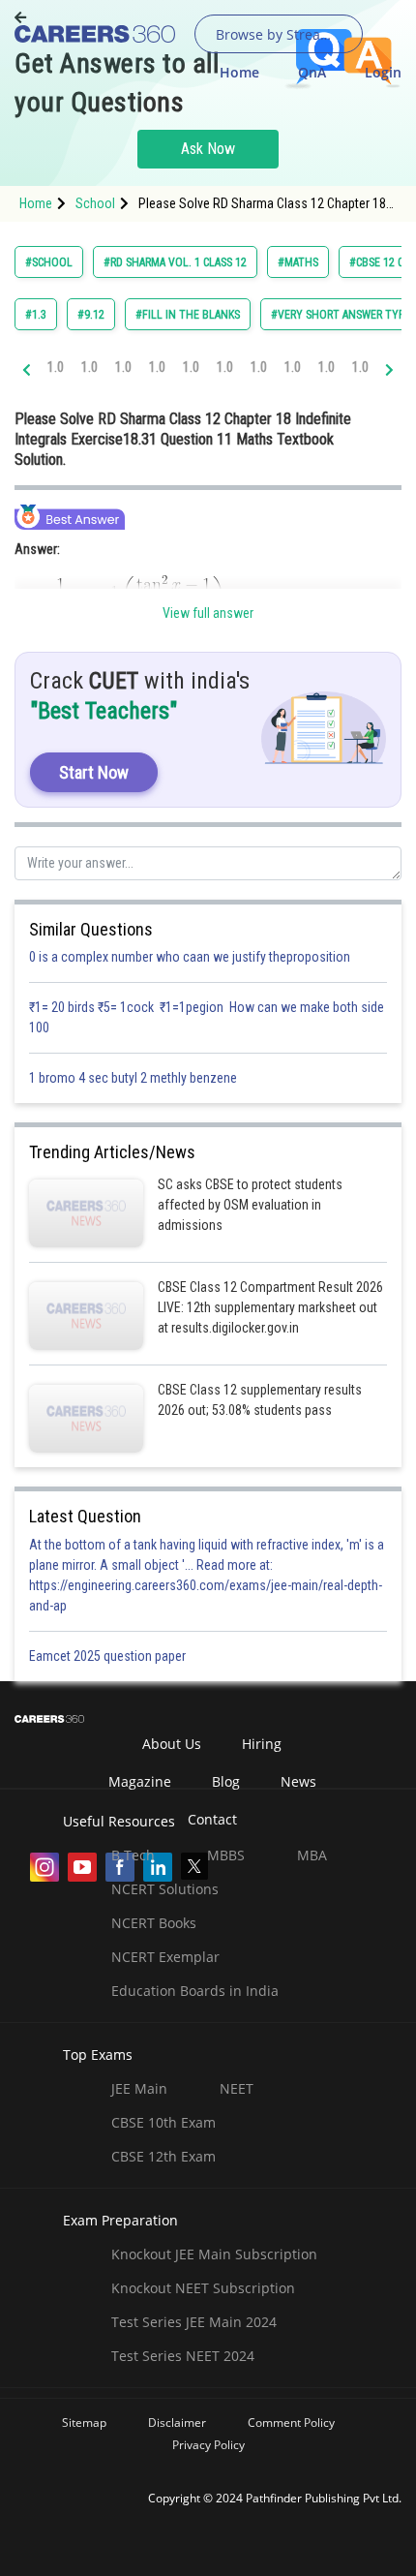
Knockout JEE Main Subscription (214, 2254)
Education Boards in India (195, 1991)
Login (383, 72)
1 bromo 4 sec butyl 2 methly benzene (136, 1078)
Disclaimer (177, 2423)
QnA (312, 72)
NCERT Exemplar (165, 1957)
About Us (172, 1744)
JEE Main (139, 2088)
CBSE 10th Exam (163, 2122)
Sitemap (84, 2423)
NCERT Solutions (165, 1889)
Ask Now (208, 149)
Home (239, 72)
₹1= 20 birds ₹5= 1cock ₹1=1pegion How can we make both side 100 (207, 1017)
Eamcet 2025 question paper (109, 1656)
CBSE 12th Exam (163, 2156)
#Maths (298, 262)
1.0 (56, 367)
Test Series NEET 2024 (183, 2356)
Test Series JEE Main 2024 (194, 2322)
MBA (312, 1855)
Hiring (262, 1744)
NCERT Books (154, 1923)
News (298, 1781)
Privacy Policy (208, 2445)
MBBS (226, 1855)
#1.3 (36, 315)
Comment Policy (291, 2423)
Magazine (140, 1781)
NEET (237, 2088)
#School (49, 262)
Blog (226, 1781)
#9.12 (91, 315)
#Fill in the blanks (188, 315)
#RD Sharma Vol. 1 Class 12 (175, 262)
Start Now (94, 772)
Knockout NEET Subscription (203, 2288)
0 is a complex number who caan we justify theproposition (190, 957)
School (95, 203)
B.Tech (133, 1855)
